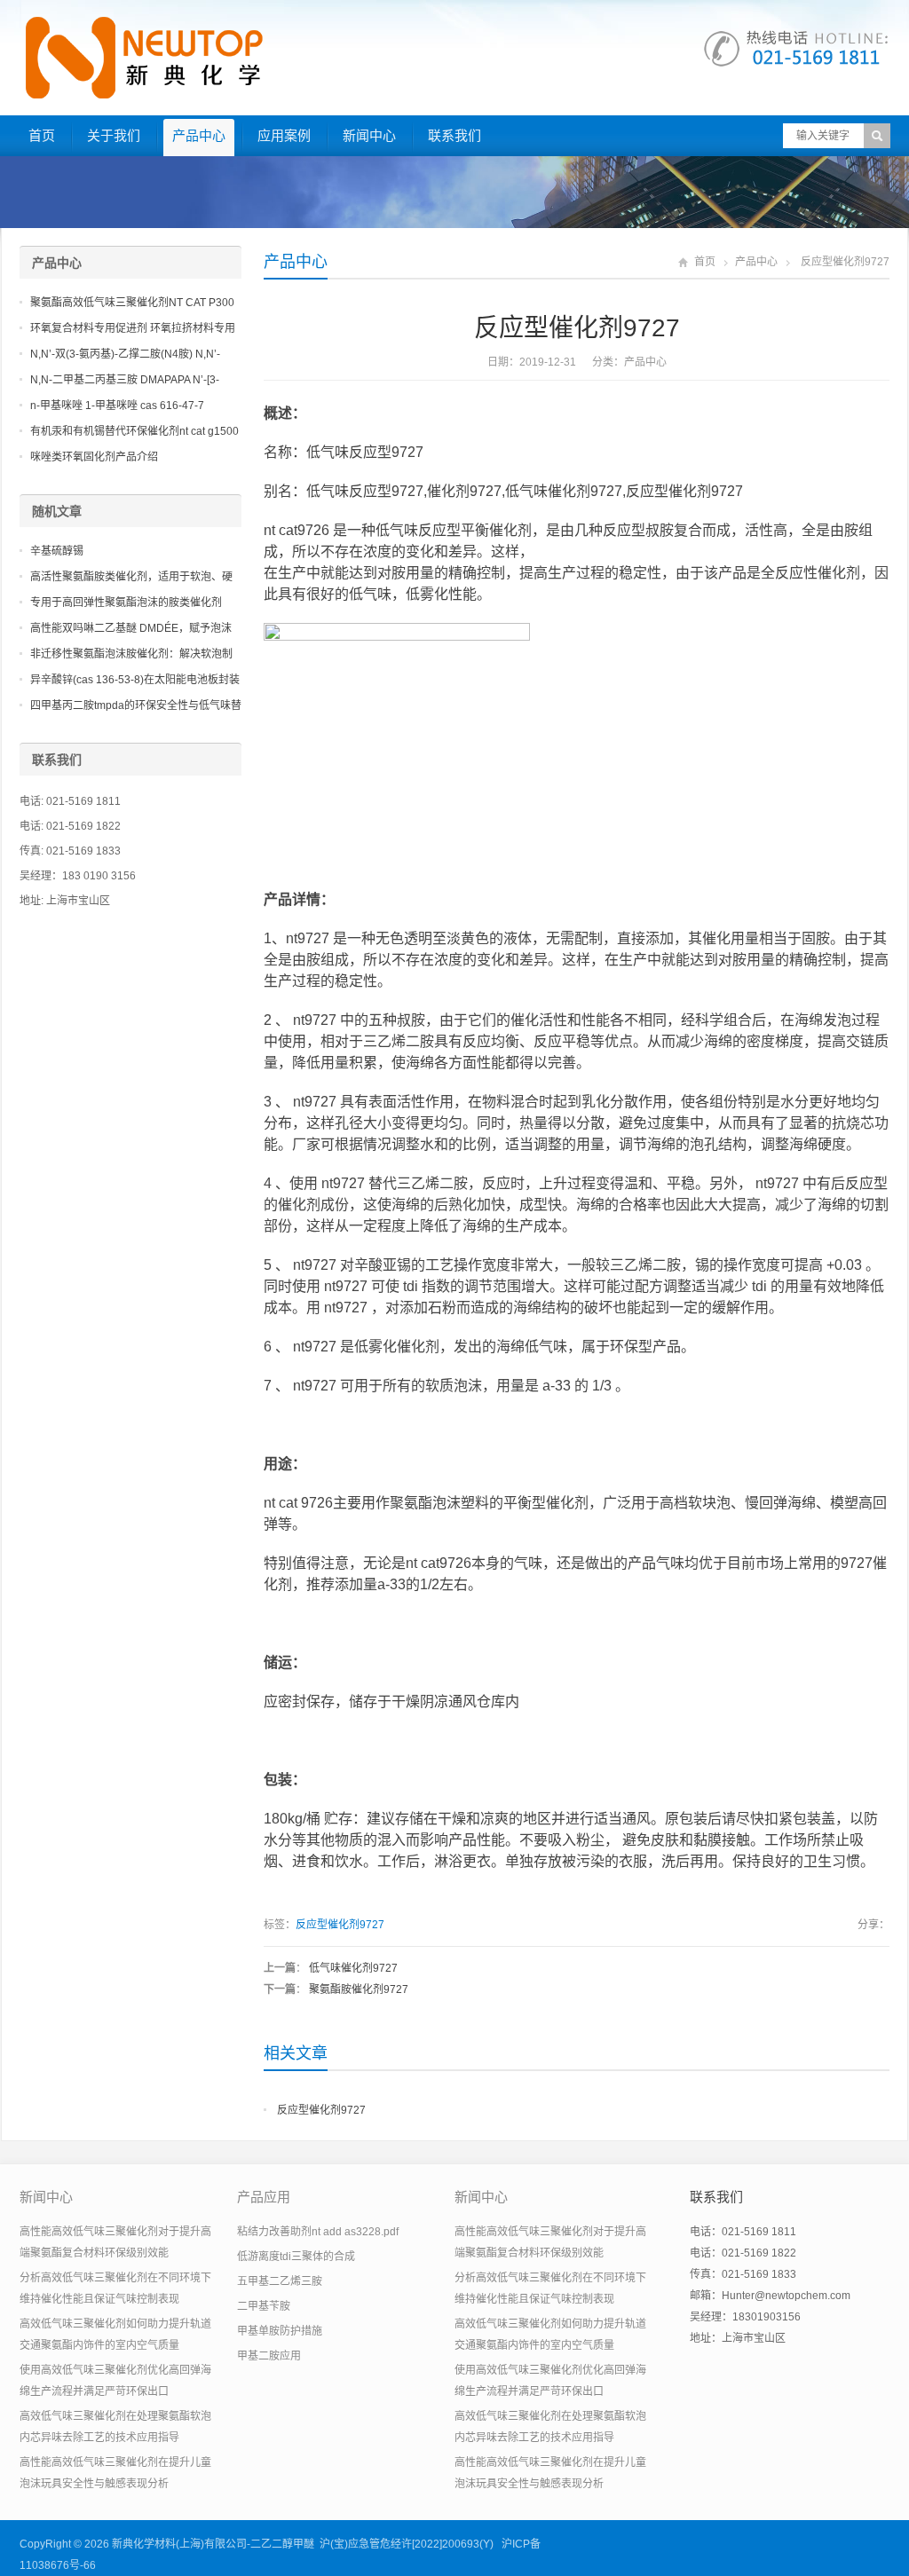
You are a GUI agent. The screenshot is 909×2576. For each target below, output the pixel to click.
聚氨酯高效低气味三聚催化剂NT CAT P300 (132, 303)
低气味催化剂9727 (353, 1968)
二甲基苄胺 (264, 2306)
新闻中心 (369, 135)
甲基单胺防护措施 (280, 2331)
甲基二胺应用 (269, 2356)
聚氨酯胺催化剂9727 (359, 1989)
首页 (42, 135)
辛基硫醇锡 (57, 551)
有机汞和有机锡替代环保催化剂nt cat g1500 (134, 431)
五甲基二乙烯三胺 (280, 2281)
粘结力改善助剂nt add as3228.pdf (318, 2232)
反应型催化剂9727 (340, 1925)
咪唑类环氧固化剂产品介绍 (94, 457)
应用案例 (284, 135)
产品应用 (264, 2197)
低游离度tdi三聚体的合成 (296, 2257)
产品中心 (199, 135)
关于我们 (114, 135)
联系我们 (454, 135)
